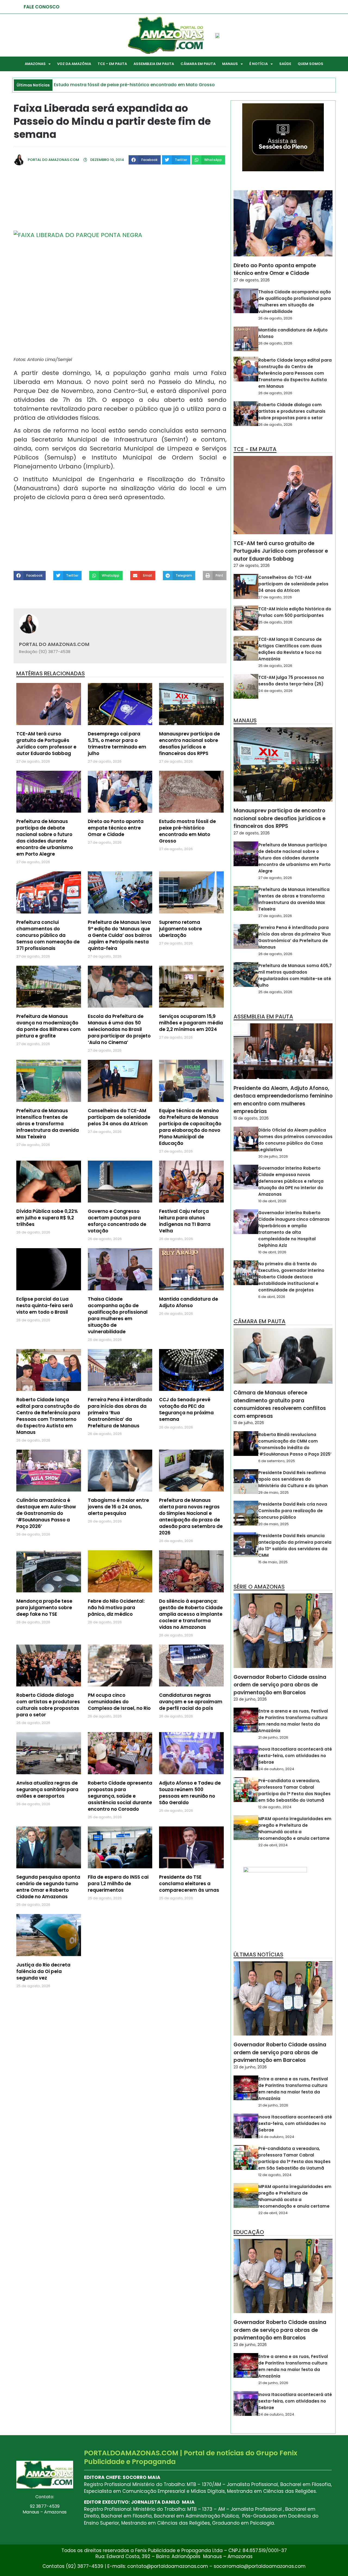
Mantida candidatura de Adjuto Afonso (189, 1302)
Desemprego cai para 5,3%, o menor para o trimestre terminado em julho (117, 744)
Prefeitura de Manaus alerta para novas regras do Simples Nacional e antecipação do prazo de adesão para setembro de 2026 (191, 1517)
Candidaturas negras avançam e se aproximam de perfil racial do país (191, 1702)
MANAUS (230, 64)
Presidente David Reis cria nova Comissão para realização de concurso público (293, 1511)
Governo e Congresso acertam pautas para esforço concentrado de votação (117, 1221)
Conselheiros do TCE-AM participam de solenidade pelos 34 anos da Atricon (119, 1117)
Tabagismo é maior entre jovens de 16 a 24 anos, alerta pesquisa (118, 1507)
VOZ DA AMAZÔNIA (74, 64)
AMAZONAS (35, 64)
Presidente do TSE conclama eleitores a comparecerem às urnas (189, 1884)
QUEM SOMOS (310, 64)
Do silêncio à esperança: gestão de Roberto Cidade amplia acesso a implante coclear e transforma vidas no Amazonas (191, 1614)
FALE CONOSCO (42, 7)
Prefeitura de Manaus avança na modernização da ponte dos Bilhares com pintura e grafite (49, 1026)
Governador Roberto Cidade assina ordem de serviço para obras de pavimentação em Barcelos (280, 1685)
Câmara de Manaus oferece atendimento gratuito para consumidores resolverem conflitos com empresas (280, 1404)
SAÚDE (285, 64)
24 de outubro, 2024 (276, 1769)
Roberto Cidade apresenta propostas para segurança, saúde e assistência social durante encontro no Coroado (120, 1796)
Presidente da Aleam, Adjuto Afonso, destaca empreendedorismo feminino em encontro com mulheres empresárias (283, 1100)
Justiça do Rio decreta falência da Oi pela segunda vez (43, 1971)
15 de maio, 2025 (273, 1562)
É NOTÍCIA (259, 64)
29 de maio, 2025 (274, 1492)
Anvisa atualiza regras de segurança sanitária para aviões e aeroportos (47, 1789)
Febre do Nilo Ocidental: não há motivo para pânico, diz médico (116, 1608)
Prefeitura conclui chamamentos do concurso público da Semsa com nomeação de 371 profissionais (48, 935)
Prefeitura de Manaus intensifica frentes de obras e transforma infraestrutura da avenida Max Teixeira (48, 1124)
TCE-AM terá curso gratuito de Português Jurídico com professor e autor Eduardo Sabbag (46, 744)
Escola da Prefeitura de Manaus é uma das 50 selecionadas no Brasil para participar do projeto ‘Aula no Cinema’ (119, 1029)
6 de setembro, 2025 (277, 1461)
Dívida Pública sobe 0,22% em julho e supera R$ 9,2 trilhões (47, 1218)
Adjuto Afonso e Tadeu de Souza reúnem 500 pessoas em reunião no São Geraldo (190, 1793)
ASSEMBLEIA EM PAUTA (154, 64)
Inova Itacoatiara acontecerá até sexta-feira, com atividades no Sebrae (295, 1756)
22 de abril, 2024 (273, 1845)
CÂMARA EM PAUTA (198, 64)
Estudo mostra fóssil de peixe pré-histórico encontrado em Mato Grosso (187, 831)
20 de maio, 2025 (274, 1524)
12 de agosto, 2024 (275, 1807)
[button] (145, 160)
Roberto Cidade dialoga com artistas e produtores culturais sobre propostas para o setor (48, 1705)
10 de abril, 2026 (272, 1201)
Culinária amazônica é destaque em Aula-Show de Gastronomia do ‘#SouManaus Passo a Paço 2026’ (46, 1513)
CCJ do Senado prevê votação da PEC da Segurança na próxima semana (186, 1409)
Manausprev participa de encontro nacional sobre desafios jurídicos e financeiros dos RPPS (189, 744)
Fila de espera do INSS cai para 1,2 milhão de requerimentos (118, 1884)
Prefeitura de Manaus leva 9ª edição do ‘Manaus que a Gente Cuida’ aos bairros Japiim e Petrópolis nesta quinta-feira (120, 935)
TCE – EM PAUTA (112, 64)
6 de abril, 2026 (272, 1297)
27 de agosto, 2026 (252, 280)
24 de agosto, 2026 (275, 691)
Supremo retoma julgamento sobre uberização (181, 929)
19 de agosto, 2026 (251, 1118)
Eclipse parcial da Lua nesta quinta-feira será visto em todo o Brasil (45, 1306)
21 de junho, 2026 (273, 1737)
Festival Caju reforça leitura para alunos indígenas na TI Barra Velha (185, 1221)
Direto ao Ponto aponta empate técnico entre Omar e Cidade (116, 828)
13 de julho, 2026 (249, 1423)
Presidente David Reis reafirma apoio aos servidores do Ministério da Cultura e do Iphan (293, 1479)
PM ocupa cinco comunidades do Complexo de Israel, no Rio (119, 1702)
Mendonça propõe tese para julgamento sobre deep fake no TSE (44, 1608)
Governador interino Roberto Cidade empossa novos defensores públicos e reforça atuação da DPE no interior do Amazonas (291, 1181)
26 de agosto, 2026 (275, 318)
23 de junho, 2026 (250, 1699)
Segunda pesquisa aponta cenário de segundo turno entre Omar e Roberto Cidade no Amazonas (48, 1887)
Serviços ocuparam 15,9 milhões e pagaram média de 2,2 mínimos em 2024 (191, 1023)
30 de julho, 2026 (273, 1156)
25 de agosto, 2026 (275, 622)
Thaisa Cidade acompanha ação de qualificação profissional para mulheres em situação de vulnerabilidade (118, 1315)
